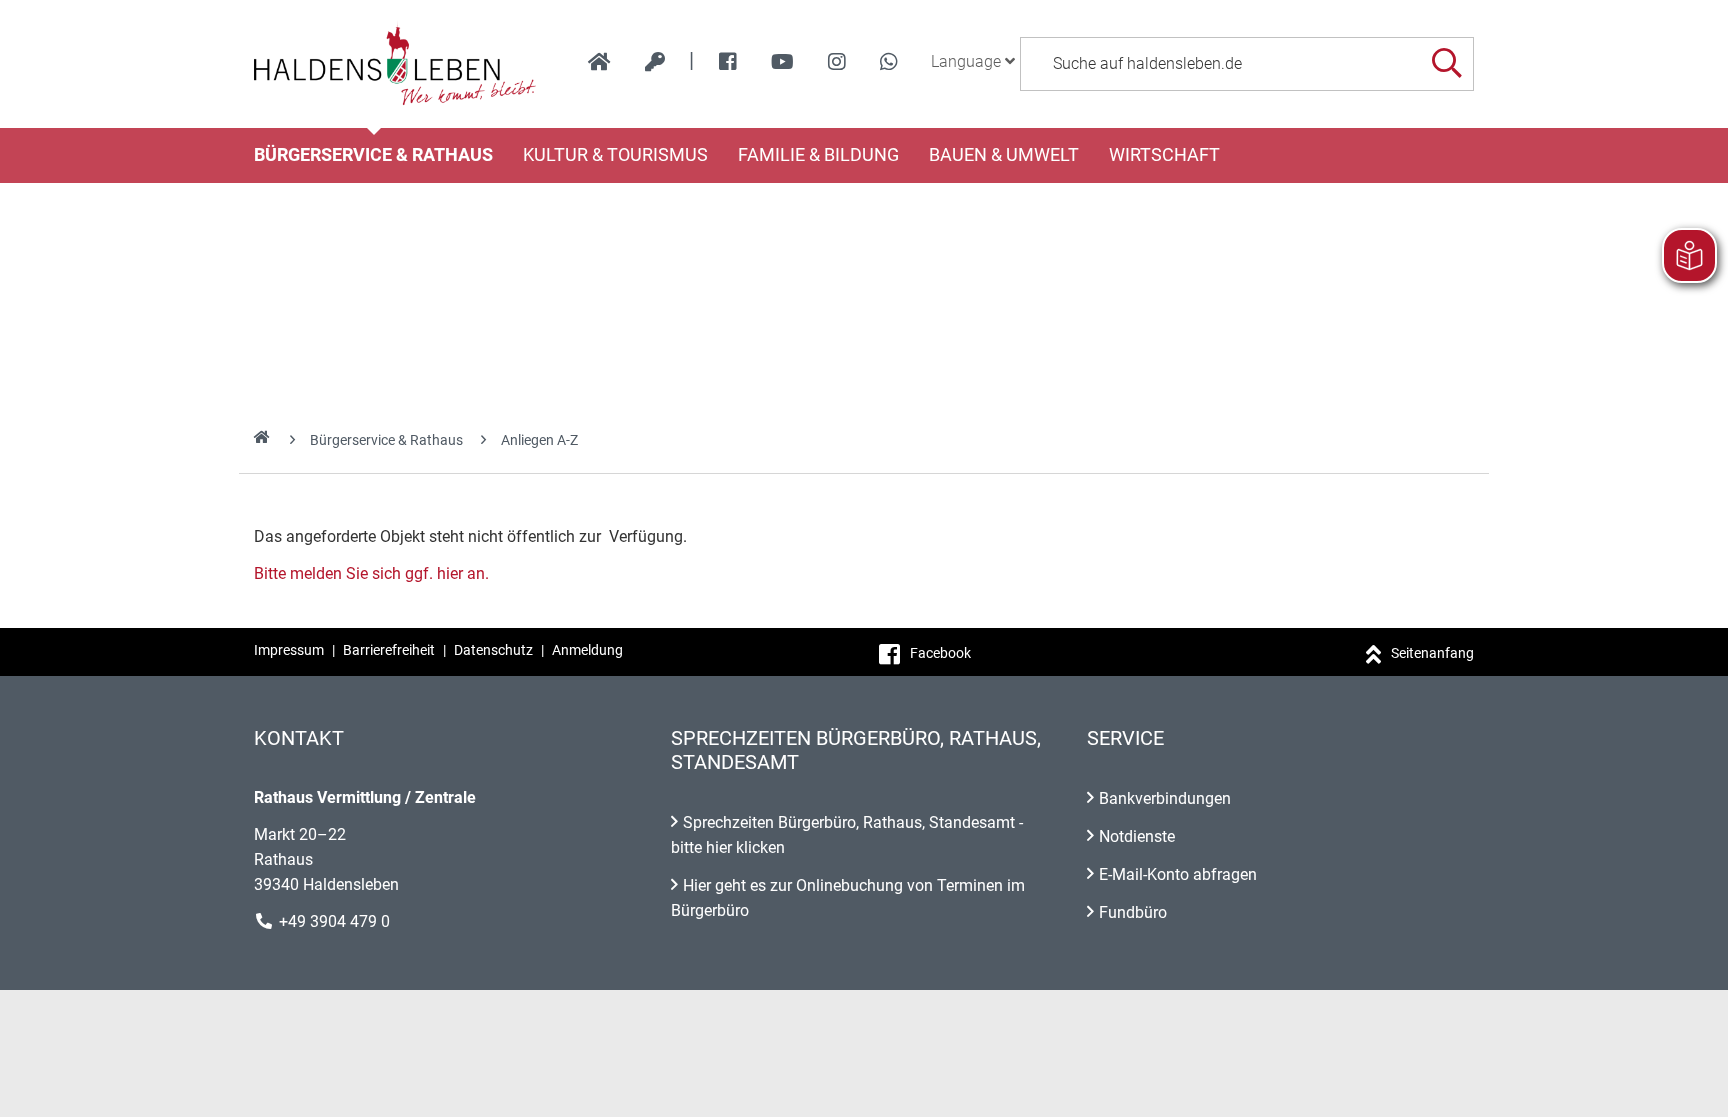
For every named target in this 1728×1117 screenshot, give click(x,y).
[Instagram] (837, 62)
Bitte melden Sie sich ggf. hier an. (371, 573)
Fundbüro (1133, 912)
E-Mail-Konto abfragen (1178, 874)
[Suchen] (1446, 63)
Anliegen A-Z (539, 440)
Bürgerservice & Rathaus (373, 155)
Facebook (940, 653)
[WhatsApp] (889, 62)
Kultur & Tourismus (615, 155)
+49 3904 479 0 (334, 921)
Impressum (289, 650)
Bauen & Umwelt (1004, 155)
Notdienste (1137, 836)
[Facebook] (728, 62)
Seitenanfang (1432, 653)
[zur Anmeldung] (655, 62)
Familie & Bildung (818, 155)
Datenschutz (493, 650)
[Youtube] (782, 62)
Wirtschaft (1164, 155)
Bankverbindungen (1165, 798)
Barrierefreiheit (389, 650)
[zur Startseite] (599, 62)
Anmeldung (587, 650)
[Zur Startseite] (395, 64)
